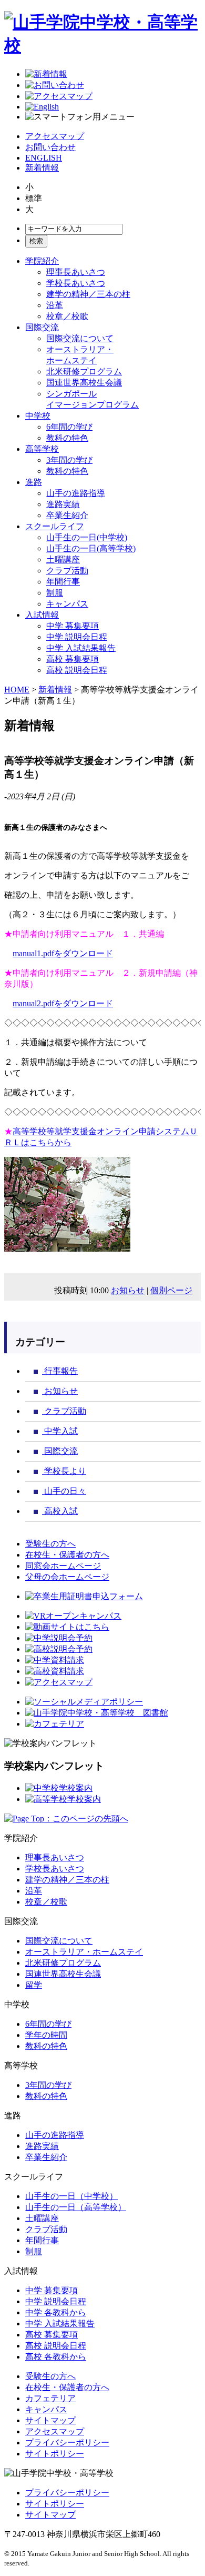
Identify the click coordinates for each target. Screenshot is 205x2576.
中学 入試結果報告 (81, 648)
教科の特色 (67, 438)
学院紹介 (42, 261)
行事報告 (60, 1371)
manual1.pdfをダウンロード (63, 953)
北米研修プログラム (84, 371)
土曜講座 (63, 559)
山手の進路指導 (76, 493)
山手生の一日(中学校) (87, 537)
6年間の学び (69, 427)
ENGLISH (44, 158)
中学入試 (60, 1431)
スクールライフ (55, 526)
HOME (17, 690)
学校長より (64, 1471)
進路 (34, 482)
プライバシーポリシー (67, 2443)
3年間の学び (69, 460)
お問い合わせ (50, 147)
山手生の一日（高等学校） (76, 2207)
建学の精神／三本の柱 (88, 294)
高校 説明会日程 (77, 670)
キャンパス (67, 604)
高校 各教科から (56, 2357)
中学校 (38, 416)
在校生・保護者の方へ (67, 1555)
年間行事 (63, 582)
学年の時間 (46, 2035)
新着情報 (42, 168)
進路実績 (63, 504)
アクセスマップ (55, 136)
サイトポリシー (55, 2454)
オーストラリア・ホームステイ (84, 1952)
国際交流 (42, 327)
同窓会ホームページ (63, 1566)
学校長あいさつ (76, 283)
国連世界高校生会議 (84, 383)
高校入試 (60, 1511)
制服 (55, 593)
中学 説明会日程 (77, 637)
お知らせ (128, 1290)
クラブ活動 (67, 571)
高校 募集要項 (73, 659)
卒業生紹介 (67, 515)
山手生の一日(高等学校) (91, 548)
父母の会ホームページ (67, 1577)
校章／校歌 (67, 316)
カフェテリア (50, 2398)
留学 (34, 1985)
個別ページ (171, 1290)
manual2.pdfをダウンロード (63, 1003)
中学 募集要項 (73, 626)
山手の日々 (64, 1491)
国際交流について (80, 338)
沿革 (55, 305)
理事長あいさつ (76, 272)
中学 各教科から (56, 2312)
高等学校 (42, 449)
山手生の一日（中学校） (71, 2196)
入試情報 (42, 615)
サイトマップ (50, 2420)
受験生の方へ (50, 1544)
